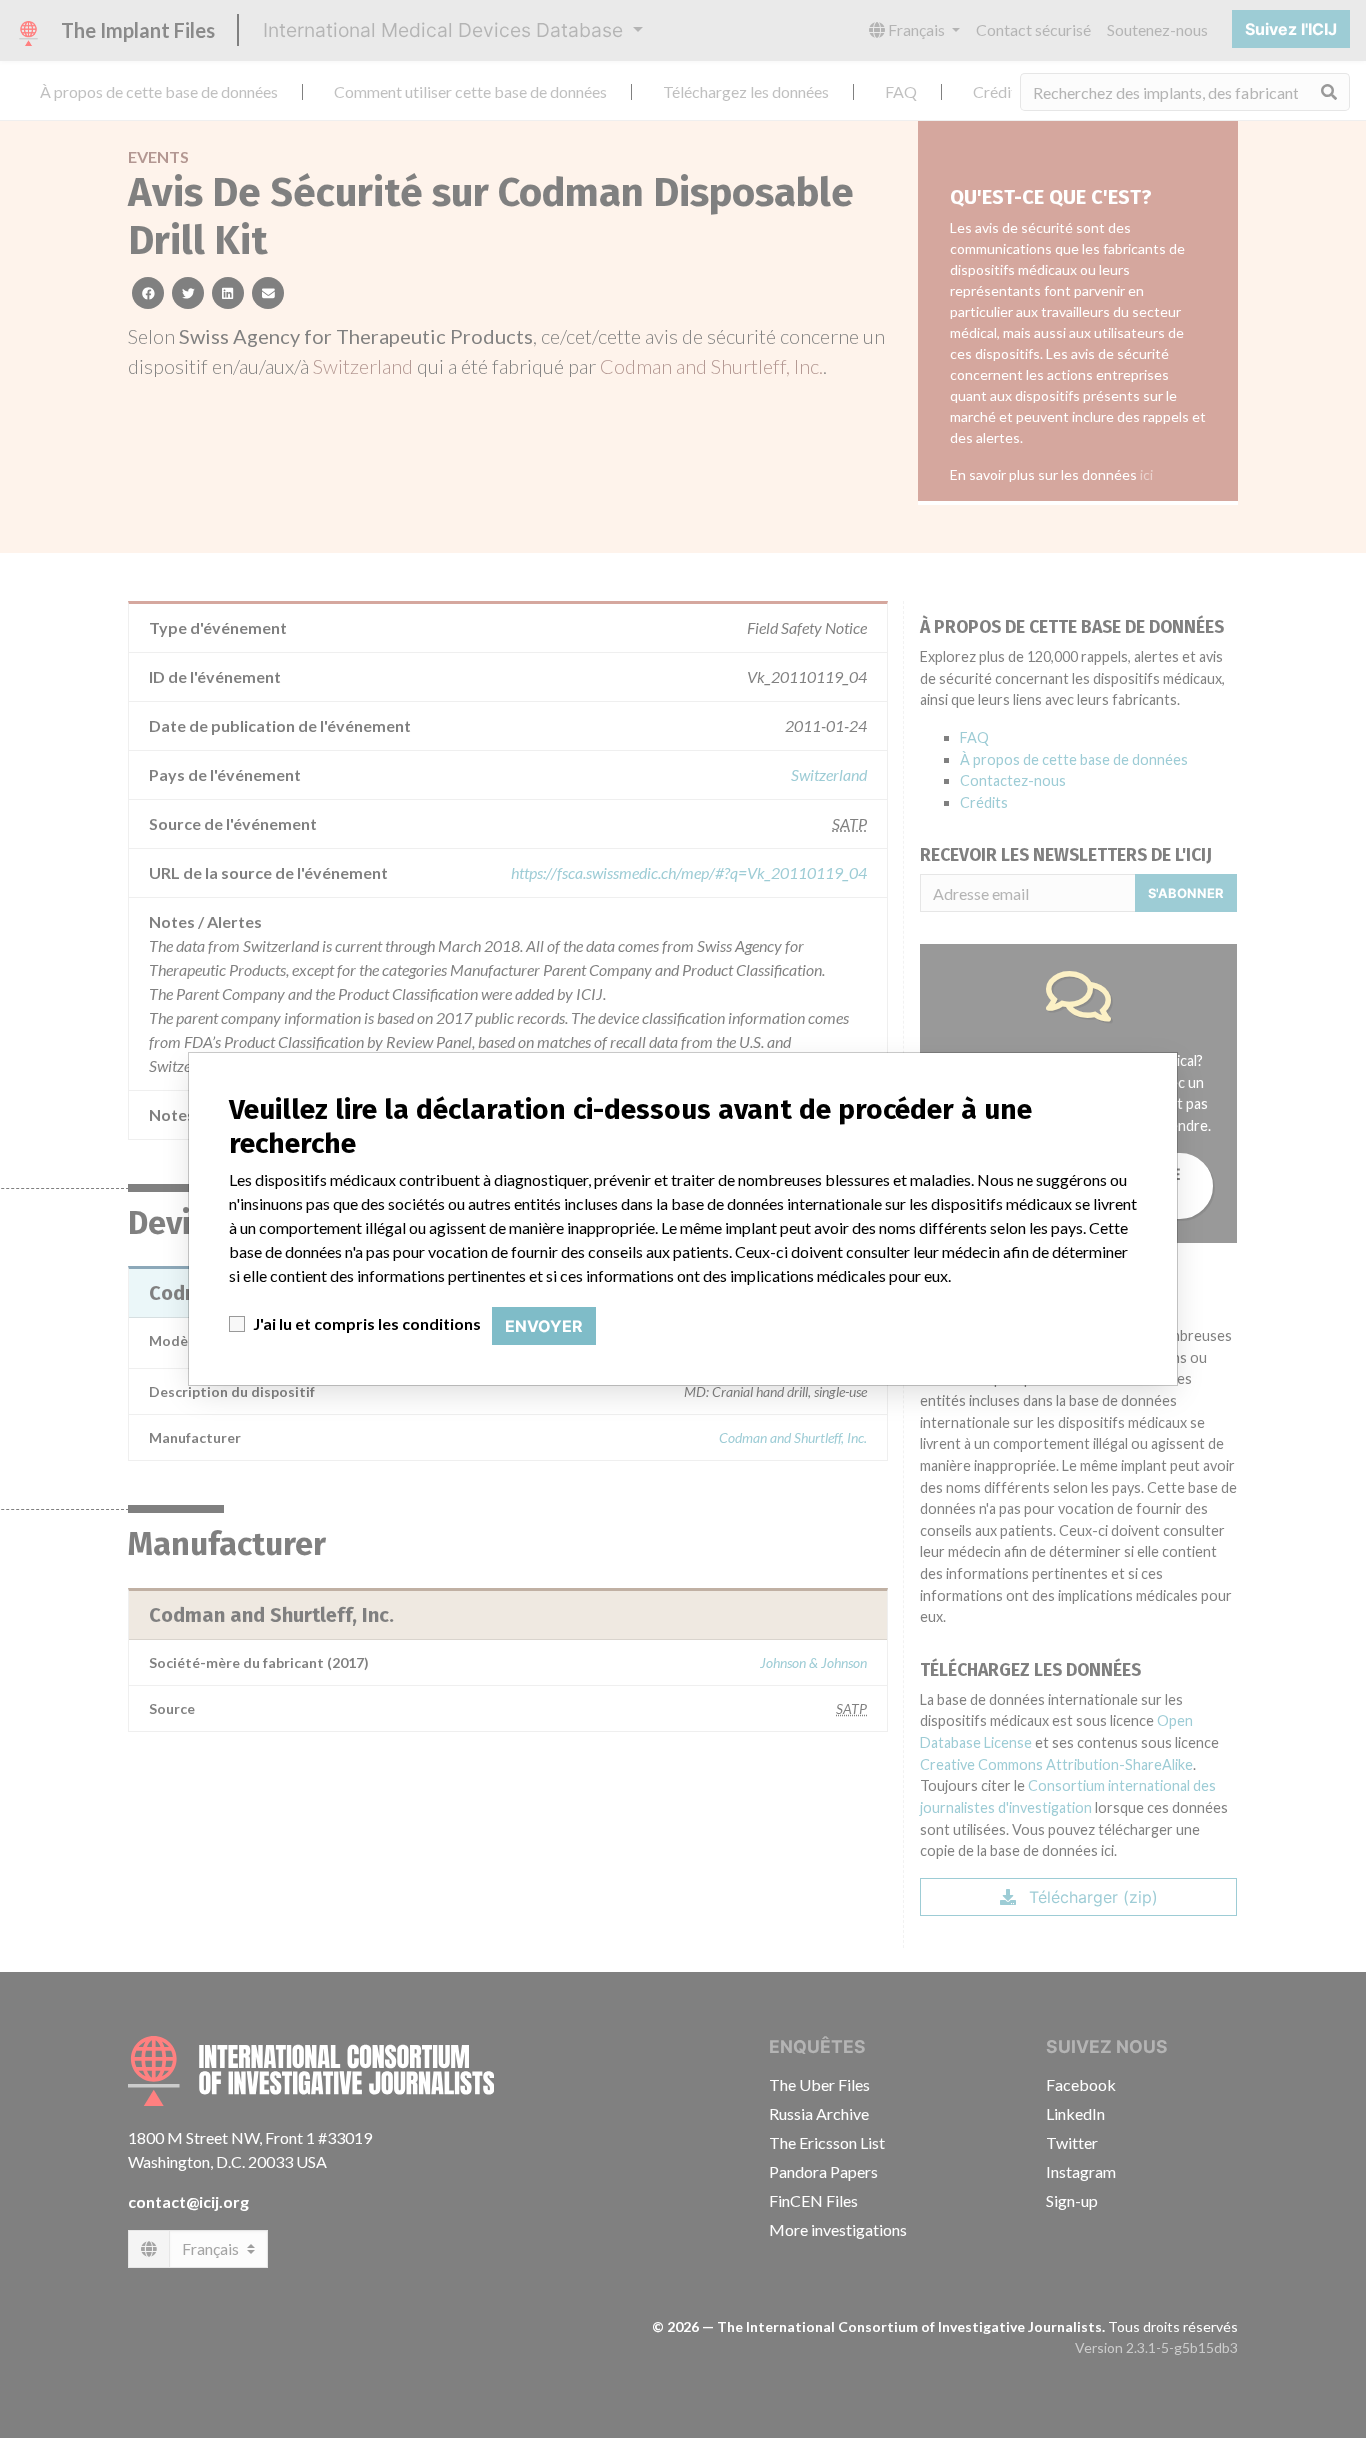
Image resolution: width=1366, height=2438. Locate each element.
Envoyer (544, 1326)
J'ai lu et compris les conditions (367, 1323)
